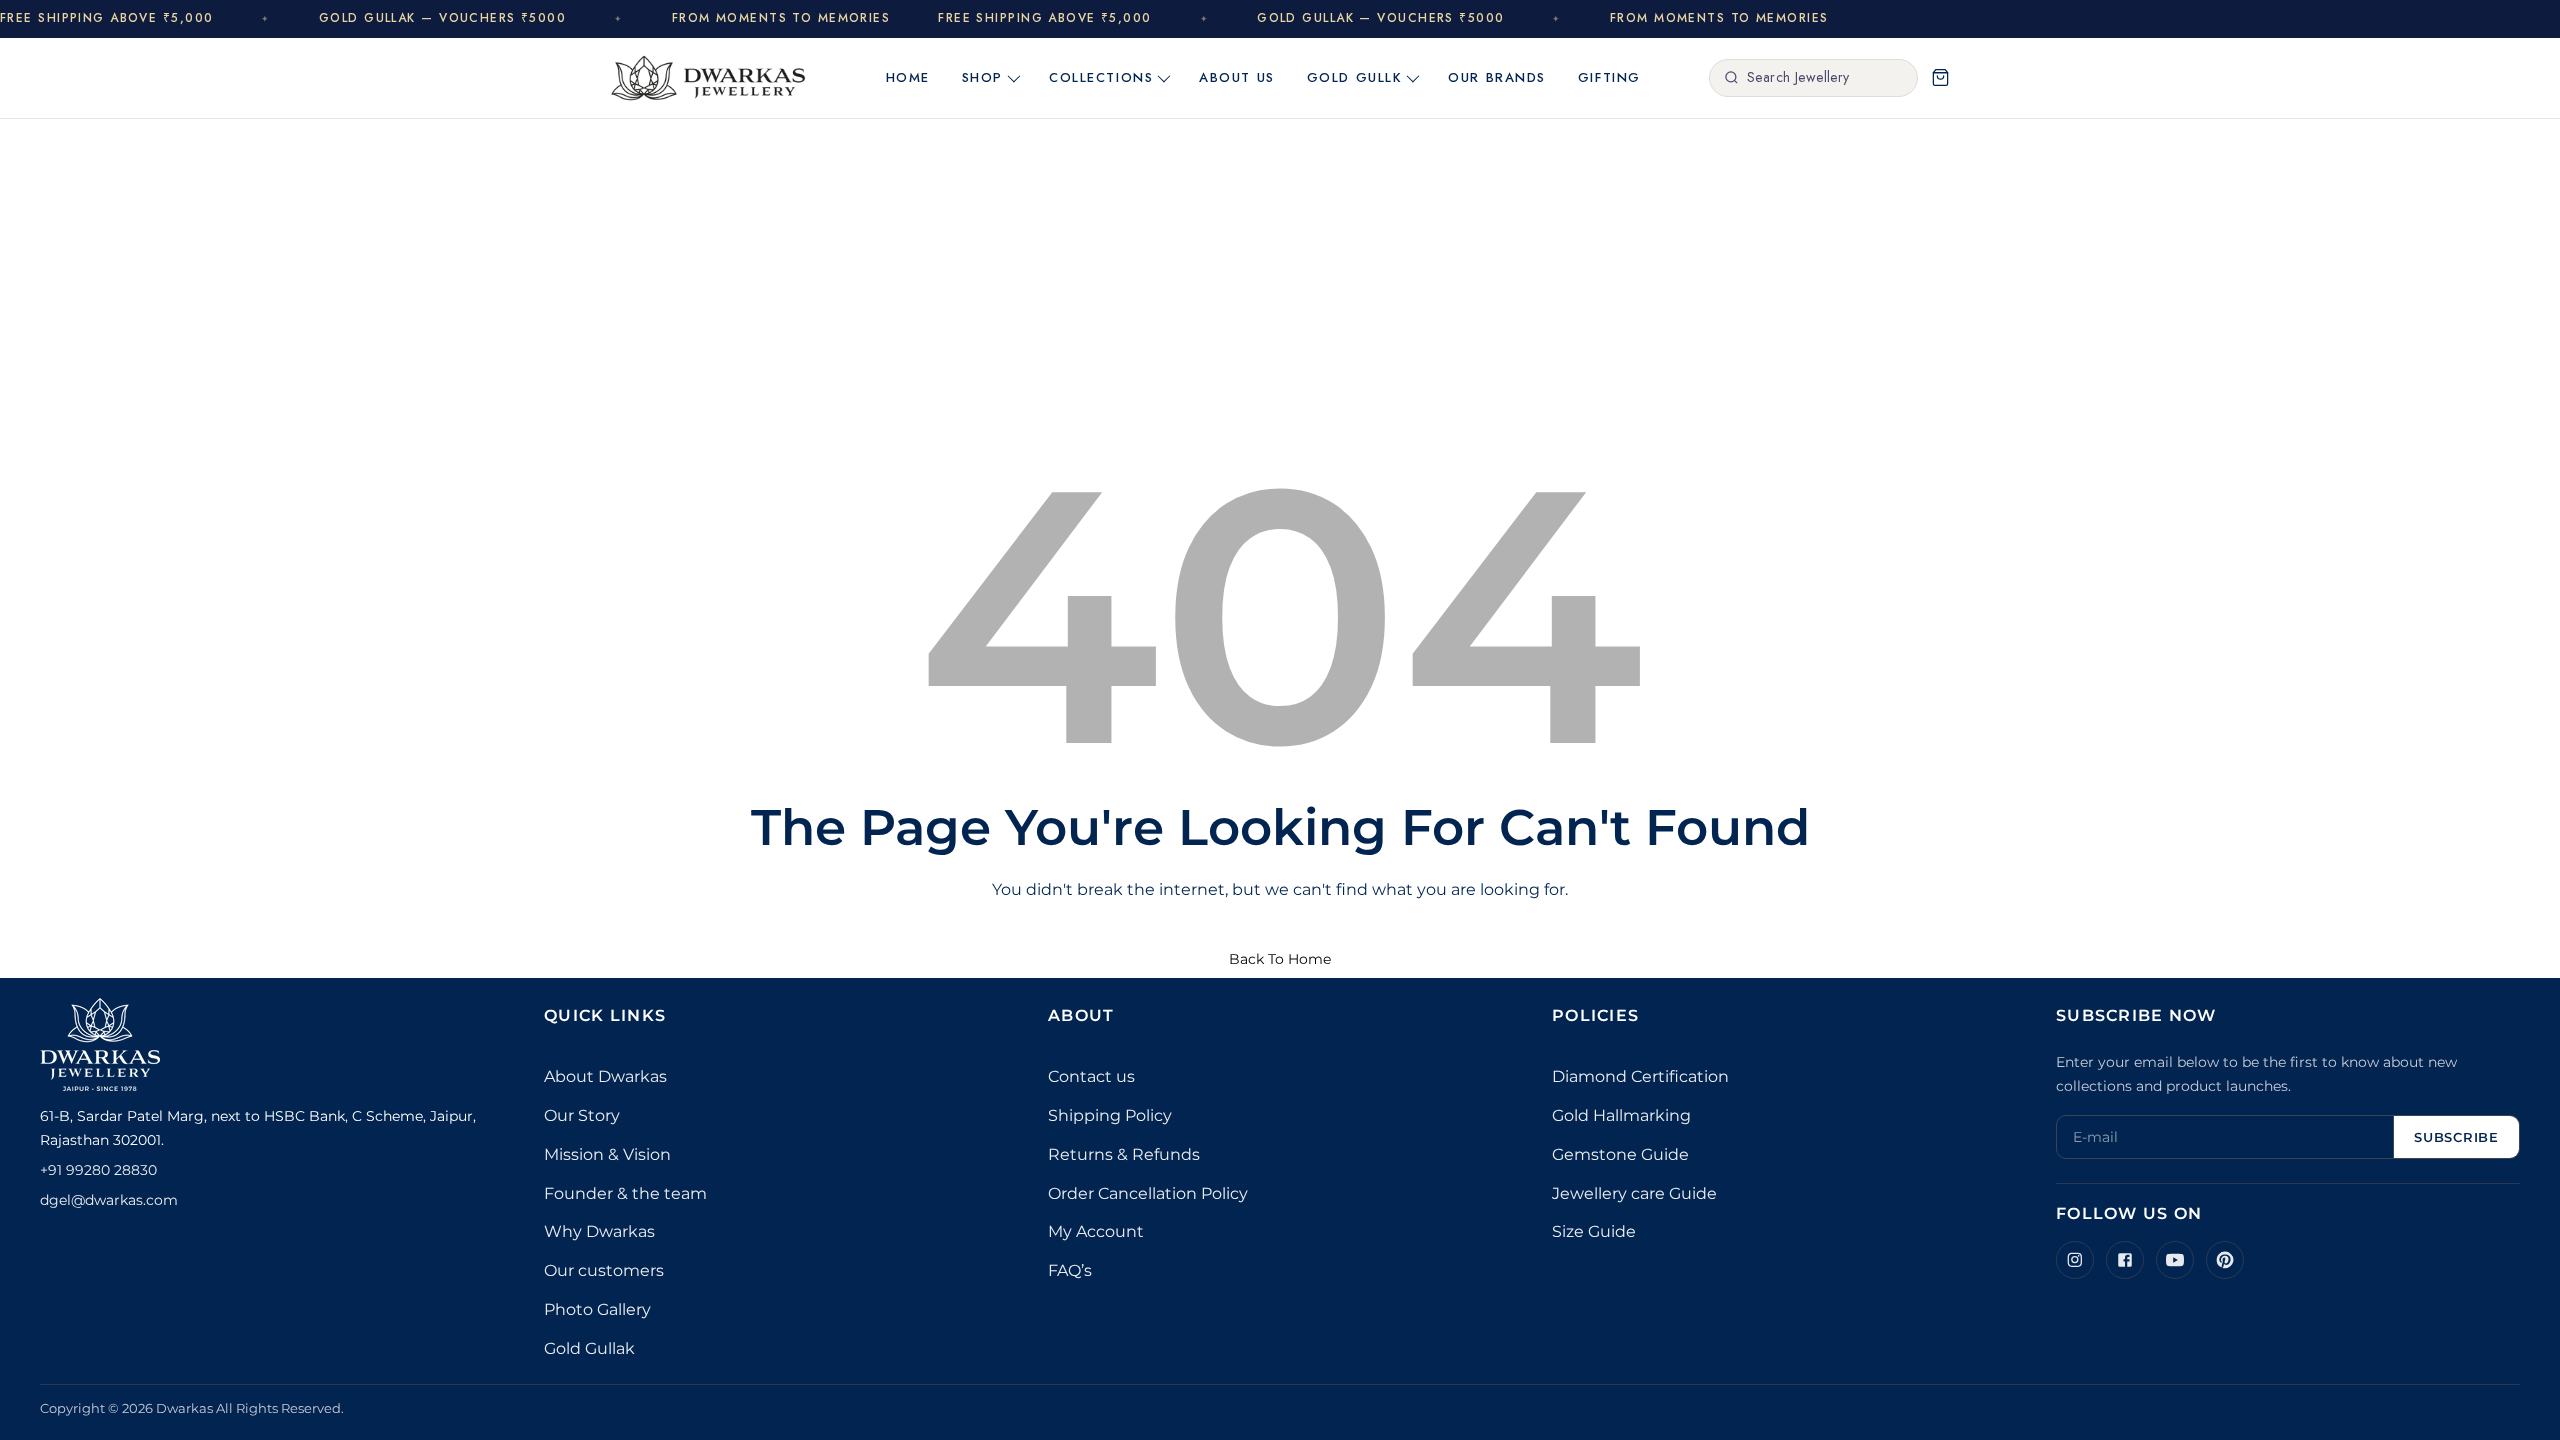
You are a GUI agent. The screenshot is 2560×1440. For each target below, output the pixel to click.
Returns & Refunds (1124, 1154)
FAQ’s (1070, 1270)
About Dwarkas (605, 1076)
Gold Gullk (1355, 77)
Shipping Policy (1110, 1115)
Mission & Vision (607, 1154)
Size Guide (1594, 1231)
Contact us (1091, 1076)
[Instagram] (2075, 1260)
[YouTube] (2175, 1260)
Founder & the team (625, 1193)
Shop (982, 77)
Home (908, 77)
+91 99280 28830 (98, 1170)
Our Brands (1497, 77)
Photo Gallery (597, 1309)
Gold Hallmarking (1621, 1115)
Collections (1101, 77)
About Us (1236, 77)
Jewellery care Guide (1634, 1193)
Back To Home (1280, 959)
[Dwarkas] (708, 78)
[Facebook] (2125, 1260)
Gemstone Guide (1620, 1154)
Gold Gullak (589, 1348)
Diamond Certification (1640, 1076)
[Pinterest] (2225, 1260)
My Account (1096, 1231)
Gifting (1609, 77)
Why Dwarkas (599, 1231)
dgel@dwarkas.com (109, 1200)
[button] (1940, 78)
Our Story (582, 1115)
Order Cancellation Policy (1148, 1193)
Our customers (604, 1270)
